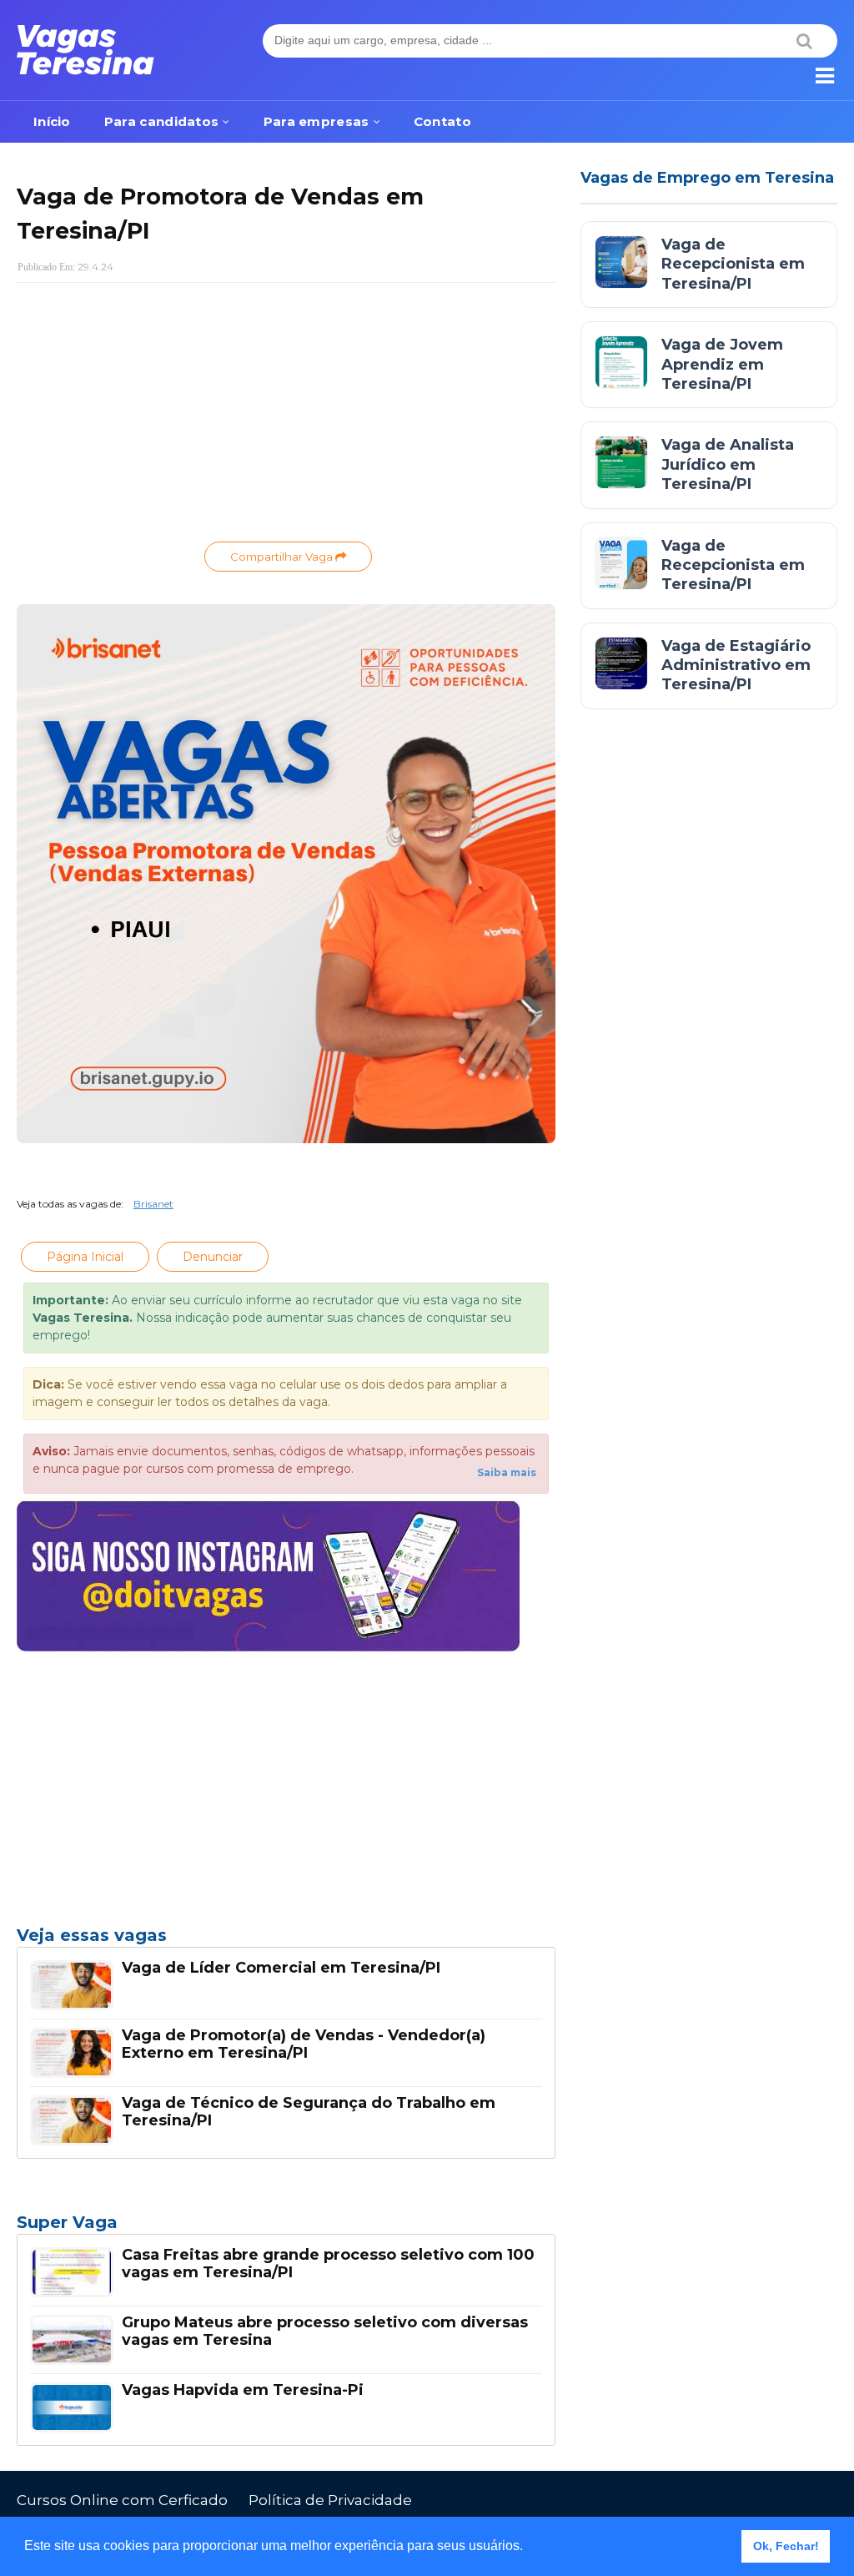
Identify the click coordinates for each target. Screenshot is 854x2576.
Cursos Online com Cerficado (122, 2500)
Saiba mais (507, 1472)
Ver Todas (286, 2227)
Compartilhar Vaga (283, 557)
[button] (529, 2548)
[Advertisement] (286, 416)
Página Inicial (85, 1257)
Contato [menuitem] (442, 121)
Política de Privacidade (330, 2500)
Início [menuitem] (52, 121)
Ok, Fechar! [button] (786, 2546)
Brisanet (153, 1204)
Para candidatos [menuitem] (162, 121)
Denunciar (213, 1257)
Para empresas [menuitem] (316, 121)
